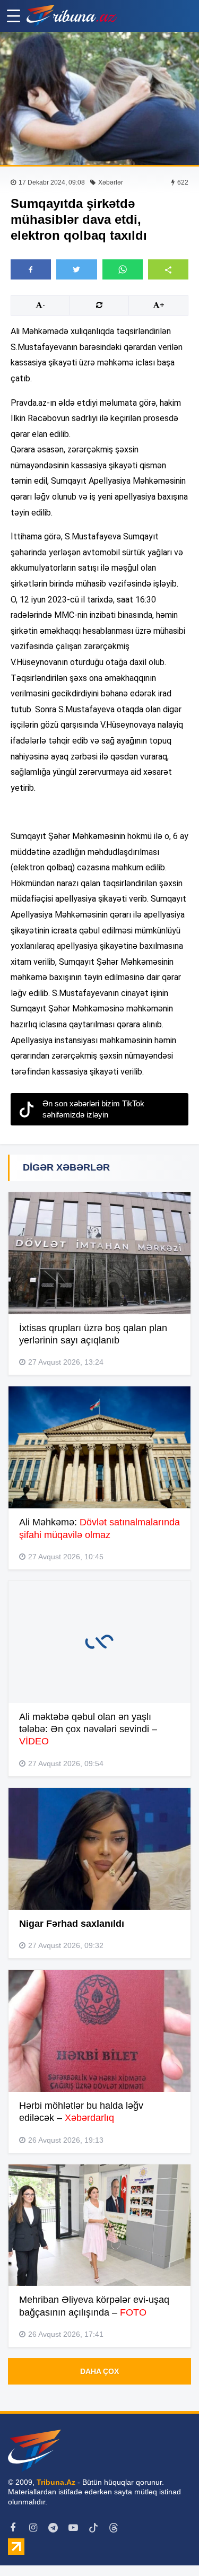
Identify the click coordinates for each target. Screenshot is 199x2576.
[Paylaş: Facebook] (31, 269)
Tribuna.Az (56, 2482)
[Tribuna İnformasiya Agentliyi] (72, 16)
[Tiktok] (93, 2528)
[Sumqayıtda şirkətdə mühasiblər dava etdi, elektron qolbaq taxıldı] (99, 98)
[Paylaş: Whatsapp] (123, 269)
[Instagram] (33, 2528)
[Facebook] (13, 2528)
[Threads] (114, 2528)
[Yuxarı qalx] (169, 2546)
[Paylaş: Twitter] (76, 269)
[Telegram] (53, 2528)
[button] (168, 269)
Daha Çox (99, 2371)
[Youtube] (73, 2528)
